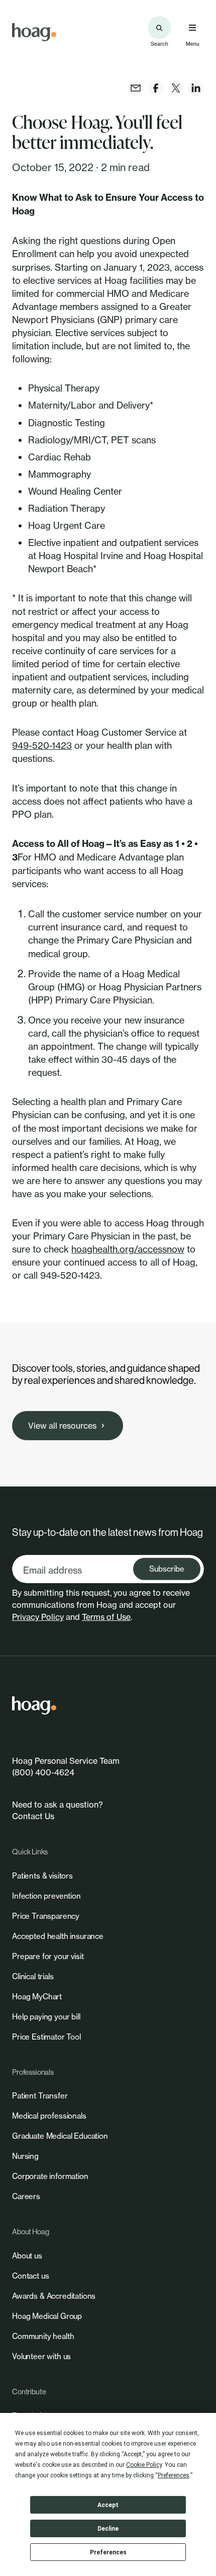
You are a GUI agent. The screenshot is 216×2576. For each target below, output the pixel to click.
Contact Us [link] (33, 1816)
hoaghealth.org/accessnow (128, 1249)
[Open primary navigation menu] (192, 28)
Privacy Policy (38, 1617)
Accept (108, 2505)
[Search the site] (159, 28)
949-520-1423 (42, 745)
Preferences (108, 2552)
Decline (108, 2529)
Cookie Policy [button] (144, 2465)
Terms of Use (106, 1617)
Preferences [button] (174, 2475)
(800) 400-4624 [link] (43, 1772)
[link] (34, 32)
